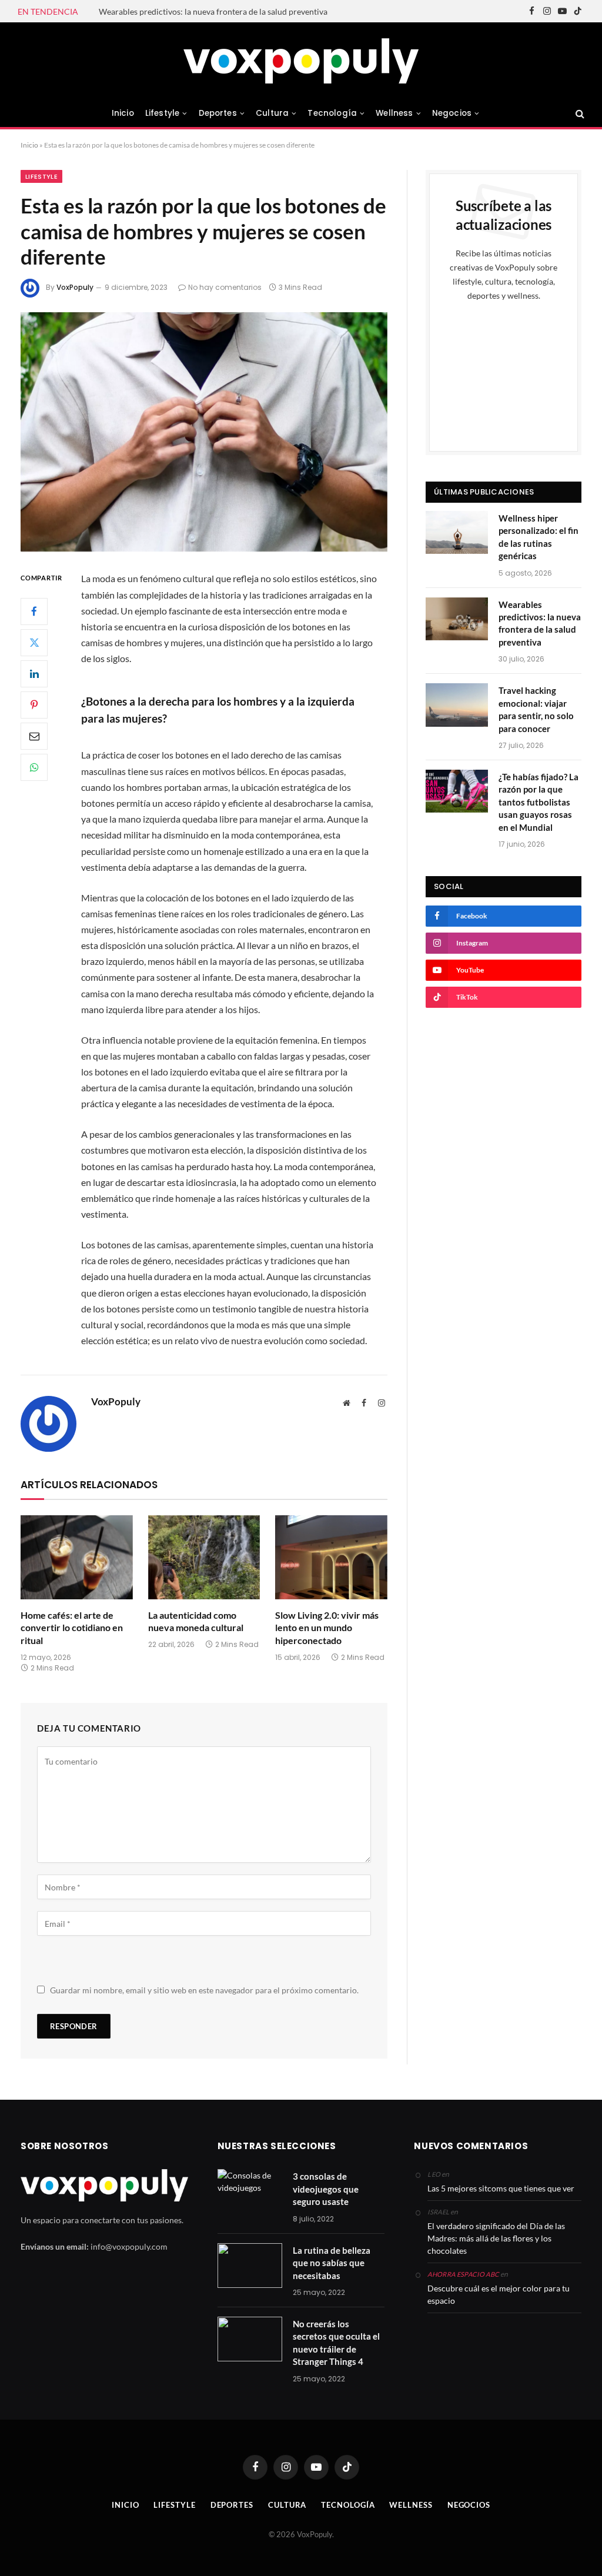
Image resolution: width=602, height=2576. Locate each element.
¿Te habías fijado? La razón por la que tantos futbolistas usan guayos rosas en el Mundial (539, 802)
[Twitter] (34, 643)
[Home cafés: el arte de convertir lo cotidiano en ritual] (77, 1557)
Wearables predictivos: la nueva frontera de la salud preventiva (213, 11)
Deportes (218, 113)
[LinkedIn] (34, 674)
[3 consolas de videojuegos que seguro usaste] (250, 2191)
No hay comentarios (225, 287)
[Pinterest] (34, 705)
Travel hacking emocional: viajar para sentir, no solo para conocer (536, 709)
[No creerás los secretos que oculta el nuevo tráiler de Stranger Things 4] (250, 2339)
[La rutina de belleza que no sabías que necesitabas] (250, 2266)
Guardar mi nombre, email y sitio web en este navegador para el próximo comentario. (204, 1990)
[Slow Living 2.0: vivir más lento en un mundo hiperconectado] (331, 1557)
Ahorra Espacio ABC (463, 2274)
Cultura (272, 113)
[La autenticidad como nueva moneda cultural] (204, 1557)
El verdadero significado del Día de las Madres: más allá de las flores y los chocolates (496, 2238)
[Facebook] (34, 612)
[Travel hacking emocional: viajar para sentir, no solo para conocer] (457, 705)
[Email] (34, 736)
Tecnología (332, 113)
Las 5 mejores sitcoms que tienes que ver (501, 2188)
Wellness (394, 113)
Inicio (123, 113)
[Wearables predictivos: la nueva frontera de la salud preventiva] (457, 619)
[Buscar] (579, 113)
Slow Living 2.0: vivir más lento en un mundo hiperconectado (327, 1628)
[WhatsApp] (34, 767)
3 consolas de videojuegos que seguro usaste (326, 2189)
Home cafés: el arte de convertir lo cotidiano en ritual (72, 1628)
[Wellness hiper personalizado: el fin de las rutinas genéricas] (457, 532)
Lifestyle (162, 113)
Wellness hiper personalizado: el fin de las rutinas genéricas (539, 537)
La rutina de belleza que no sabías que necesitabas (332, 2263)
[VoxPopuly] (301, 61)
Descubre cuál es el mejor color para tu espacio (499, 2294)
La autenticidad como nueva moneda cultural (196, 1621)
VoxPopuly (75, 287)
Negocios (452, 113)
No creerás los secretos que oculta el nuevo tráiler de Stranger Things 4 (336, 2343)
